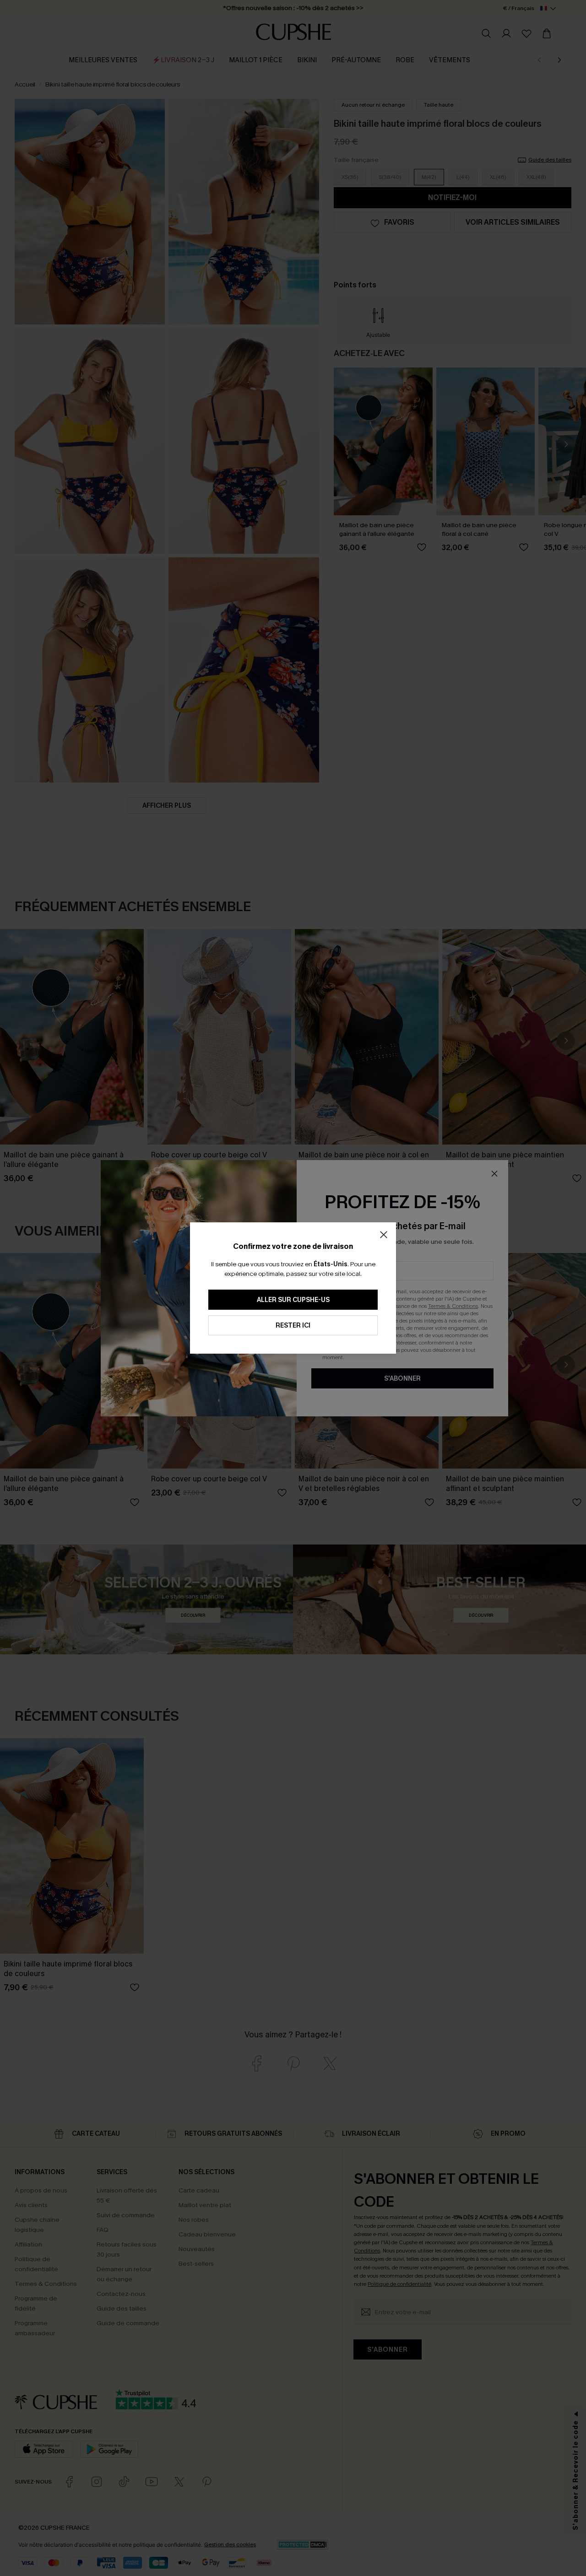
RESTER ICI (293, 1326)
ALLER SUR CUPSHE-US (293, 1300)
